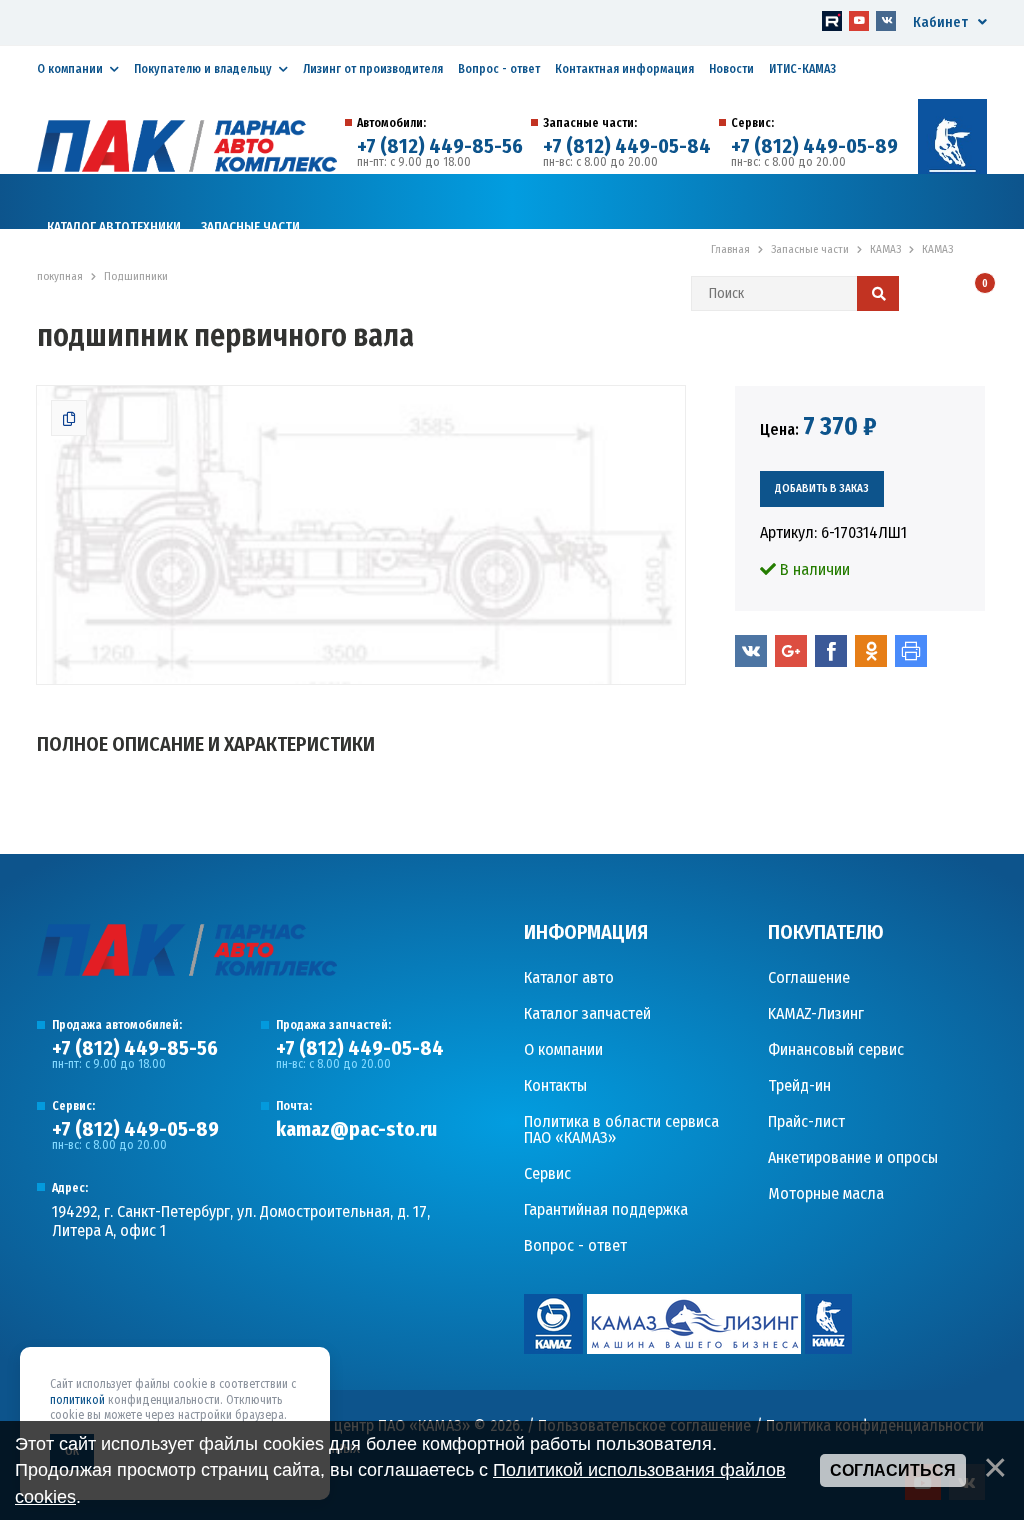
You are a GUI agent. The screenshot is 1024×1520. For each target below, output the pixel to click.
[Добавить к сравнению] (69, 418)
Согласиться (893, 1470)
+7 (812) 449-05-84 (627, 146)
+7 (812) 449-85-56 (440, 146)
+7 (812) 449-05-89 (814, 146)
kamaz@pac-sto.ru (356, 1129)
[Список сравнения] (929, 295)
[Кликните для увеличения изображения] (361, 535)
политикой (77, 1400)
